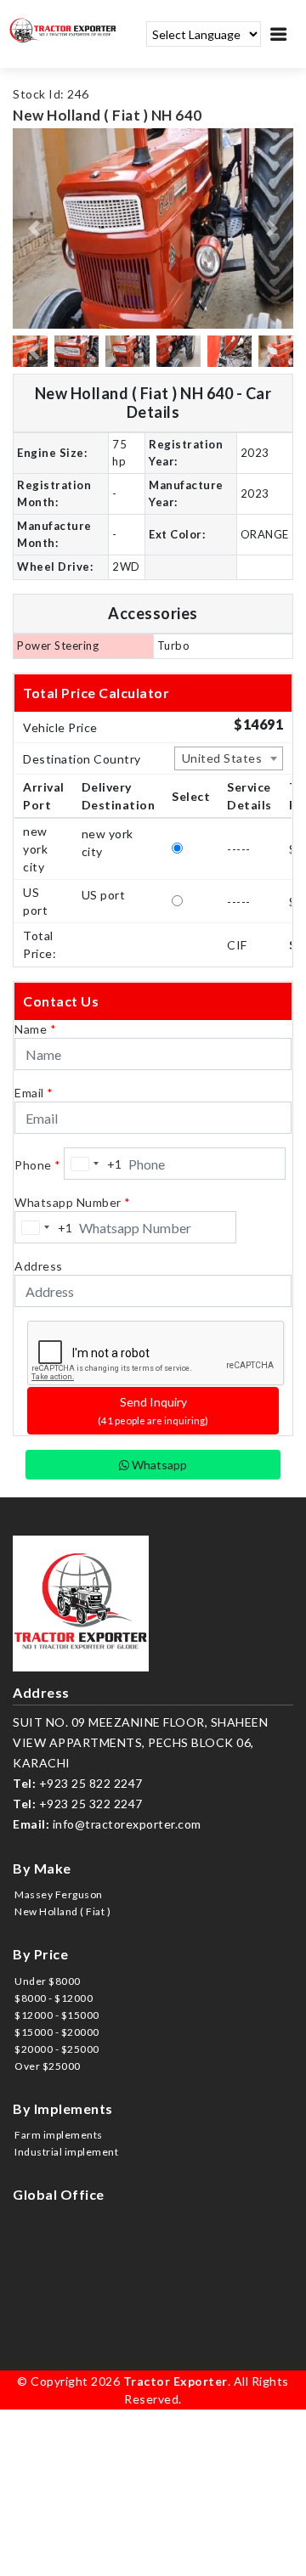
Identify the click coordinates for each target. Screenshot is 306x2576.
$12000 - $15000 (57, 2015)
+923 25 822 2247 (91, 1783)
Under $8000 (48, 1981)
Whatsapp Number (73, 1202)
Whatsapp (158, 1465)
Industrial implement (66, 2152)
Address (39, 1266)
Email (34, 1093)
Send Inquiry (153, 1410)
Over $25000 (48, 2066)
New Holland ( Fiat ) (62, 1911)
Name (35, 1029)
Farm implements (59, 2135)
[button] (34, 228)
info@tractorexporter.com (127, 1824)
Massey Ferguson (59, 1894)
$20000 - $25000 (57, 2049)
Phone (38, 1165)
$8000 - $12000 (54, 1998)
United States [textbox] (222, 758)
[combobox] (229, 758)
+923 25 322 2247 (91, 1804)
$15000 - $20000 (57, 2032)
